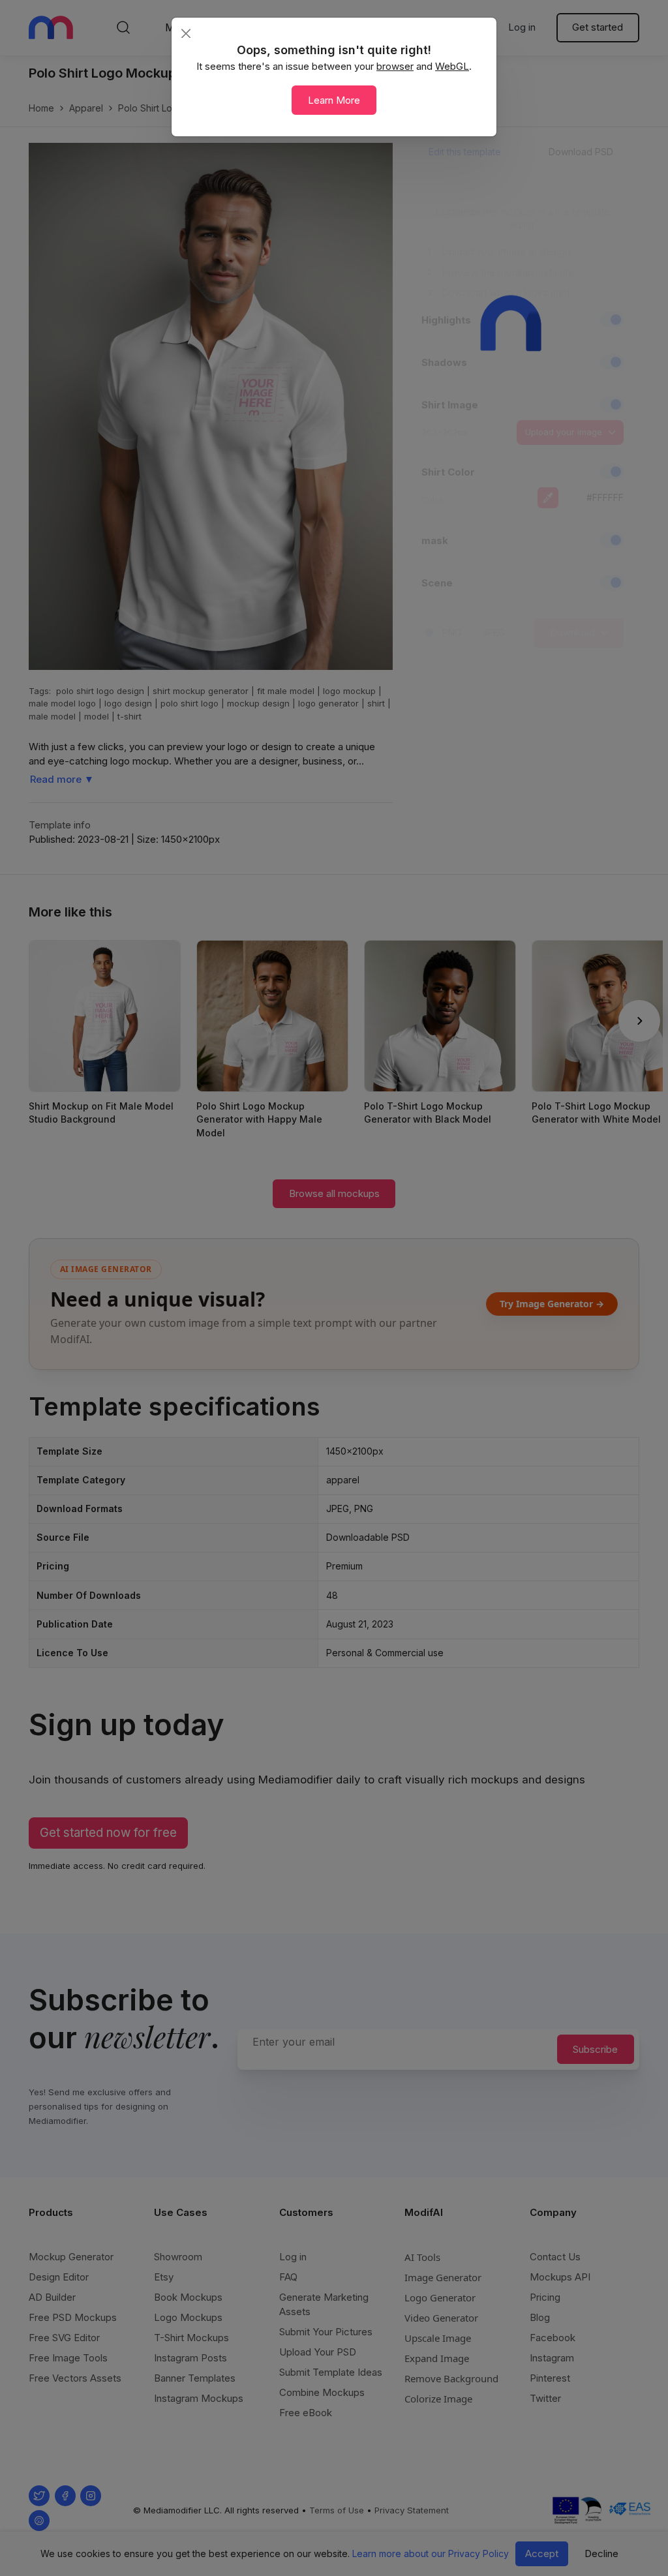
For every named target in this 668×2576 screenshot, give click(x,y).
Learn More (334, 100)
